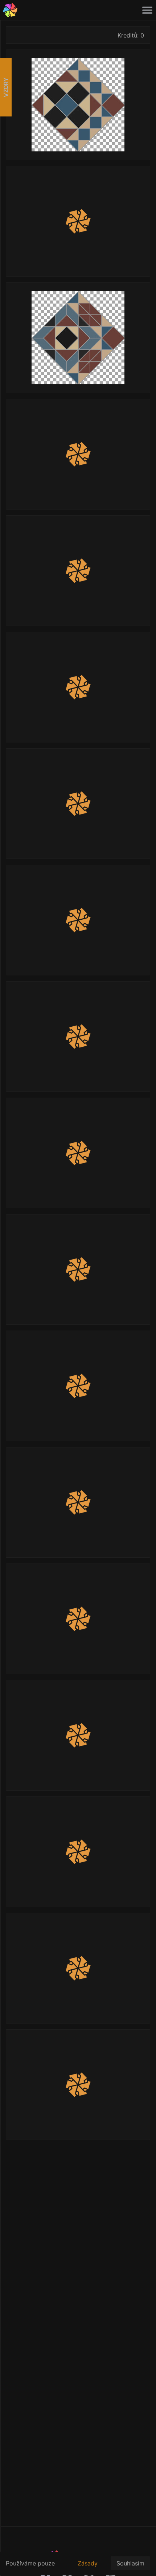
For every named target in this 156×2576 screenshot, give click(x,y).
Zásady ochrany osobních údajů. (90, 2567)
